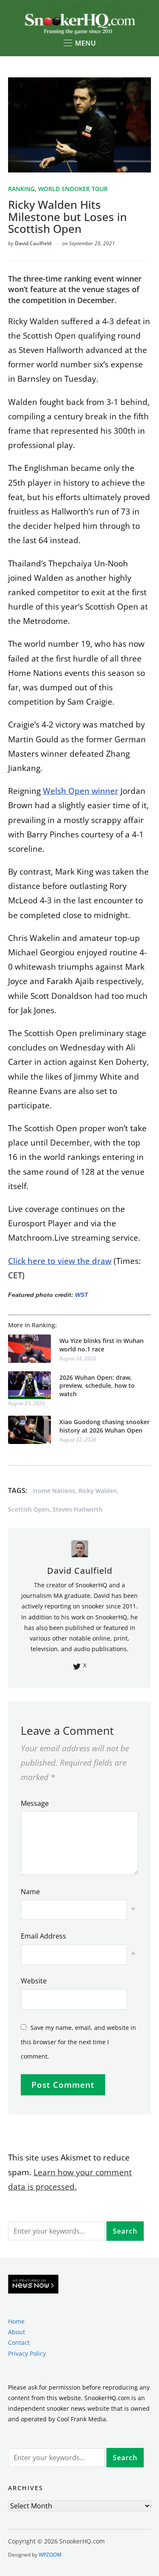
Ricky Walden (98, 1491)
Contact (19, 2342)
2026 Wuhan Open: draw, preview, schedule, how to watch (97, 1386)
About (17, 2332)
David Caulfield (33, 243)
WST (82, 1295)
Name (30, 1892)
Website (34, 1981)
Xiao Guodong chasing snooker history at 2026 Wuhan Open (105, 1426)
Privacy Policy (27, 2353)
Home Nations (54, 1491)
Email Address (43, 1936)
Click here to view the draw (60, 1261)
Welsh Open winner (81, 791)
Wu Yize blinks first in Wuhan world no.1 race (102, 1345)
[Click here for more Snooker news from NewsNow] (33, 2285)
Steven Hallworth (78, 1509)
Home (16, 2321)
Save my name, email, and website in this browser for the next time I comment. (78, 2042)
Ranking (21, 189)
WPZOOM (50, 2555)
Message (35, 1803)
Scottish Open (29, 1509)
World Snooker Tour (73, 189)
